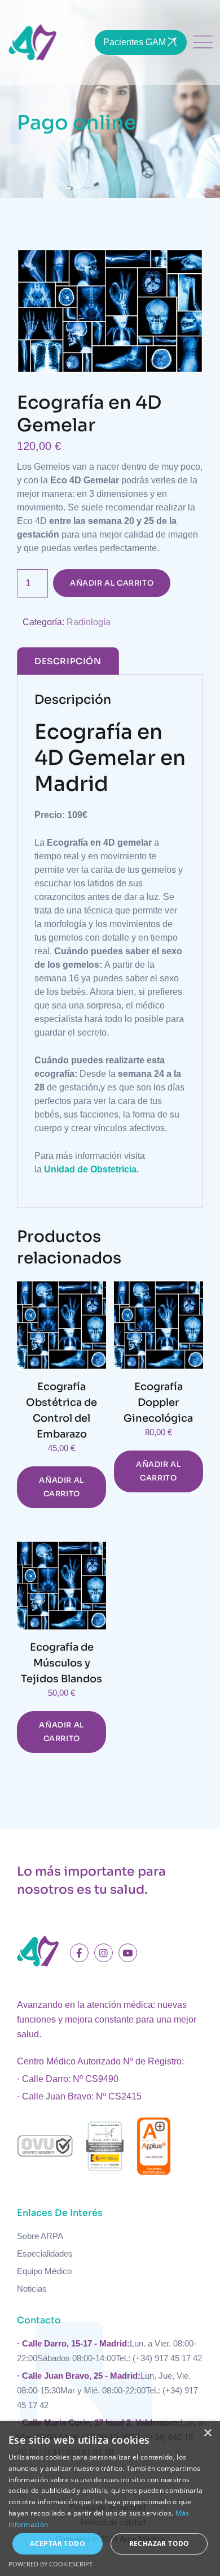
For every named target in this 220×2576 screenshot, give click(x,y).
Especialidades (45, 2254)
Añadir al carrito (112, 583)
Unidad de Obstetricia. (91, 1169)
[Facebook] (79, 1953)
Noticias (32, 2289)
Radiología (89, 622)
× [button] (207, 2433)
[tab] (68, 661)
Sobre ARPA (40, 2236)
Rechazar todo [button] (159, 2543)
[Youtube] (128, 1953)
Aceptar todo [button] (58, 2543)
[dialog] (110, 2499)
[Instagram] (104, 1953)
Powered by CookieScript (50, 2564)
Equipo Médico (44, 2271)
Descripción (68, 661)
